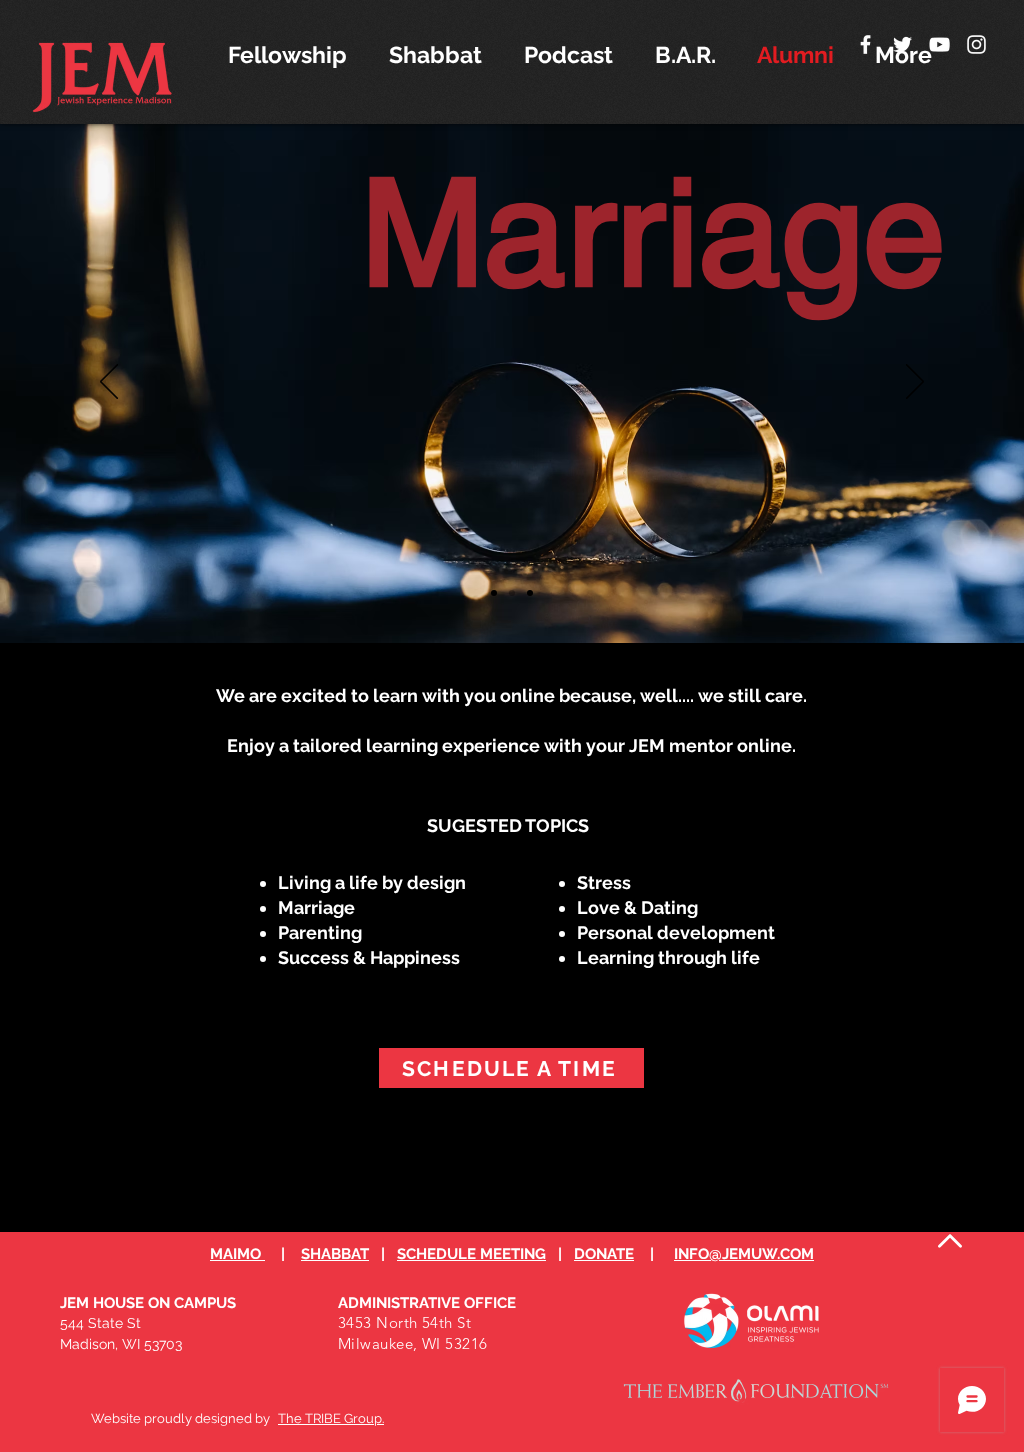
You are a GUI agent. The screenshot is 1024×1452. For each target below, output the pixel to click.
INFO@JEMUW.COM (744, 1254)
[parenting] (494, 593)
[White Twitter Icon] (902, 44)
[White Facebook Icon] (865, 44)
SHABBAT (335, 1254)
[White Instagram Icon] (976, 44)
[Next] (915, 383)
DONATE (604, 1254)
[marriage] (512, 593)
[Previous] (109, 383)
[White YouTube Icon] (939, 44)
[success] (530, 593)
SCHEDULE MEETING (471, 1254)
